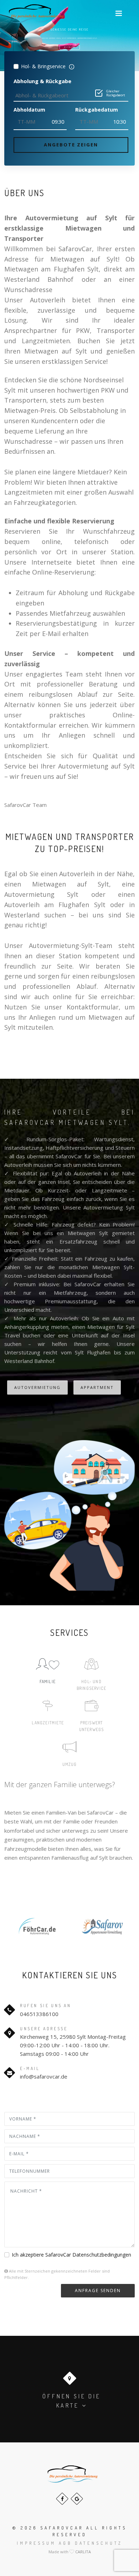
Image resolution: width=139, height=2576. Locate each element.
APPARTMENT (97, 1387)
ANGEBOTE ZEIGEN (71, 145)
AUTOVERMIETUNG (37, 1387)
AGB (65, 2543)
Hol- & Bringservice (43, 66)
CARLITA (83, 2552)
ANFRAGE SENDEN (98, 2291)
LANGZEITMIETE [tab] (48, 1723)
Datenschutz (99, 2543)
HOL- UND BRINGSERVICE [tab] (91, 1685)
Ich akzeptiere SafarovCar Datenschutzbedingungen (71, 2255)
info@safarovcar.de (44, 2076)
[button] (119, 13)
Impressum (36, 2543)
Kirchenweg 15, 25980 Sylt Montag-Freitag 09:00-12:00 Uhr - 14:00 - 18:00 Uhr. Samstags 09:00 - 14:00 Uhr (73, 2045)
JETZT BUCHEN (70, 47)
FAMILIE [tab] (48, 1682)
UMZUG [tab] (70, 1764)
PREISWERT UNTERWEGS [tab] (92, 1726)
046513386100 (39, 2014)
